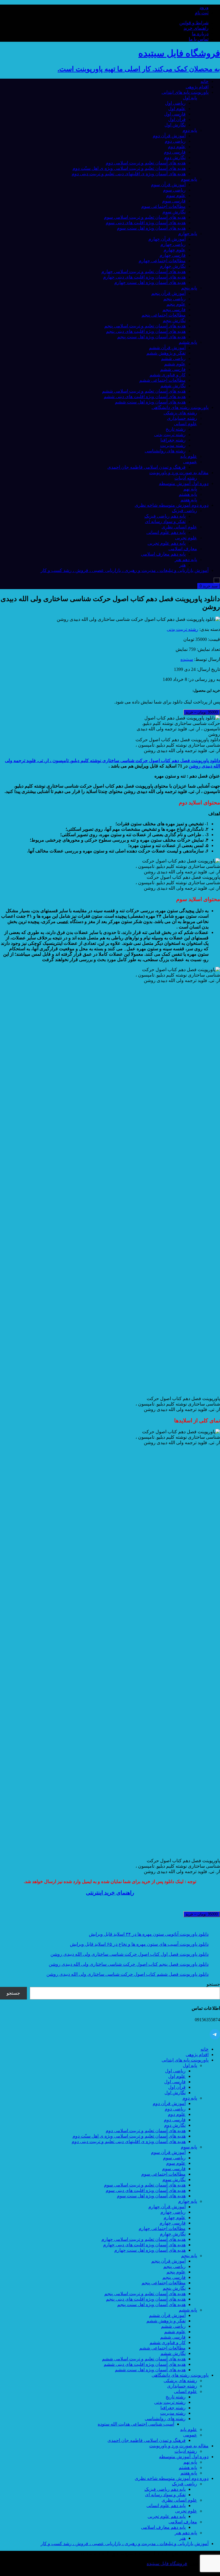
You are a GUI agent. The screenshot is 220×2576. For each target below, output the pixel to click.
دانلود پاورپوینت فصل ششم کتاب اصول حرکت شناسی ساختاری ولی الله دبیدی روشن (127, 1974)
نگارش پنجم (174, 320)
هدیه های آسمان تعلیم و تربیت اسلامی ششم (144, 391)
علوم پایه (189, 456)
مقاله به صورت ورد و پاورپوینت (179, 473)
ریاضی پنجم (174, 299)
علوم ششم (175, 364)
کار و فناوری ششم (168, 375)
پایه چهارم (188, 233)
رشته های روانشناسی (165, 451)
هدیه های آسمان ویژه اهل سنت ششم (150, 402)
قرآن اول (177, 119)
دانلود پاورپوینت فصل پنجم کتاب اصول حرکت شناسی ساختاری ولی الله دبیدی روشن (129, 1964)
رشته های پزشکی (180, 413)
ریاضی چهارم (173, 244)
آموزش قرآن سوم (168, 185)
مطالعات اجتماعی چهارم (162, 261)
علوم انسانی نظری (179, 527)
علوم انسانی (185, 424)
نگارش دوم (175, 157)
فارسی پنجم (174, 310)
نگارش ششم (173, 386)
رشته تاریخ (176, 429)
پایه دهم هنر (186, 559)
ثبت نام (202, 13)
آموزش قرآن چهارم (167, 239)
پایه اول (190, 98)
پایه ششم (188, 342)
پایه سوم (189, 179)
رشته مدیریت (173, 445)
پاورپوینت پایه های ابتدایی (185, 92)
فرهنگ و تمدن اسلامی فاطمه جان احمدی (147, 467)
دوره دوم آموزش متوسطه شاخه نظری (172, 505)
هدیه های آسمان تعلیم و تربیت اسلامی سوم (145, 217)
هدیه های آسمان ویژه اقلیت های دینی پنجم (146, 331)
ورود (204, 7)
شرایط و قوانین (194, 23)
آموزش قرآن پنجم (168, 293)
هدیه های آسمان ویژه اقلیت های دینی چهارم (144, 277)
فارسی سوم (174, 201)
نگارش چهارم (173, 266)
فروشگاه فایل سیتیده (167, 2564)
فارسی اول (175, 114)
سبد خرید (209, 586)
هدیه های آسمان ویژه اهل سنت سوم (151, 228)
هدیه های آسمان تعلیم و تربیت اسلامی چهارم (144, 272)
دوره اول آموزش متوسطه (184, 483)
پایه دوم (190, 130)
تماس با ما (199, 39)
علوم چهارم (175, 250)
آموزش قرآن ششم (167, 348)
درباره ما (200, 34)
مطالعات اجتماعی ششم (162, 380)
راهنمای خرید (196, 28)
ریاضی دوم (175, 141)
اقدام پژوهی (197, 87)
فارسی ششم (173, 369)
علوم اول (177, 109)
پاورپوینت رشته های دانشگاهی (180, 407)
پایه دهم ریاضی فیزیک (165, 516)
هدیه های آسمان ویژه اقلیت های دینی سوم (146, 223)
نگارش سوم (174, 212)
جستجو (213, 1984)
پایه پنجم (189, 288)
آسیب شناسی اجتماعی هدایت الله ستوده (136, 2424)
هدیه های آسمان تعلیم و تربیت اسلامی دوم (146, 163)
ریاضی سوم (174, 190)
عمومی (190, 462)
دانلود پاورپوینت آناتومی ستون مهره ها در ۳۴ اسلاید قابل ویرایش (149, 1934)
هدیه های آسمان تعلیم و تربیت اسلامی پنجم (145, 326)
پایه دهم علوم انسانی (166, 532)
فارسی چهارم (173, 255)
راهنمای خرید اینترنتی (110, 1893)
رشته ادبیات (186, 478)
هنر (182, 565)
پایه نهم (190, 489)
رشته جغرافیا (173, 440)
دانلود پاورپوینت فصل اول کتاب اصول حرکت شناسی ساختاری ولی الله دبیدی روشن (129, 1954)
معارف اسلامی (183, 549)
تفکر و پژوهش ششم (166, 353)
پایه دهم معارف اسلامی (163, 554)
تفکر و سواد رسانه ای (165, 521)
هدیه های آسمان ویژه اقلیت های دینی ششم (145, 396)
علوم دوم (177, 147)
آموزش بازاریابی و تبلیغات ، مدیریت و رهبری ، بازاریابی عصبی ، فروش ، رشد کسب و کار (125, 570)
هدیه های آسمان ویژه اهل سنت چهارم (150, 282)
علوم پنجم (176, 304)
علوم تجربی (186, 538)
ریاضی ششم (173, 358)
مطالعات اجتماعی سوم (163, 206)
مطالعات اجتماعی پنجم (164, 315)
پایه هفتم (189, 500)
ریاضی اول (175, 103)
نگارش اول (175, 125)
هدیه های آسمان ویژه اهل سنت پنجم (151, 337)
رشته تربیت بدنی (170, 435)
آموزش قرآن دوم (169, 136)
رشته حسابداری (182, 418)
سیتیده (187, 659)
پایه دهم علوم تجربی (167, 543)
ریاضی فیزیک (184, 511)
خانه (205, 81)
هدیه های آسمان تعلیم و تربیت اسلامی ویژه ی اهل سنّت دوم (129, 168)
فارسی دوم (175, 152)
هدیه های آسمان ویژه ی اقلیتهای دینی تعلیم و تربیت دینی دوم (129, 174)
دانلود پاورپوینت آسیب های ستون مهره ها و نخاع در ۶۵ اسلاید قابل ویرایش (139, 1944)
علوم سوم (176, 195)
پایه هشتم (188, 494)
